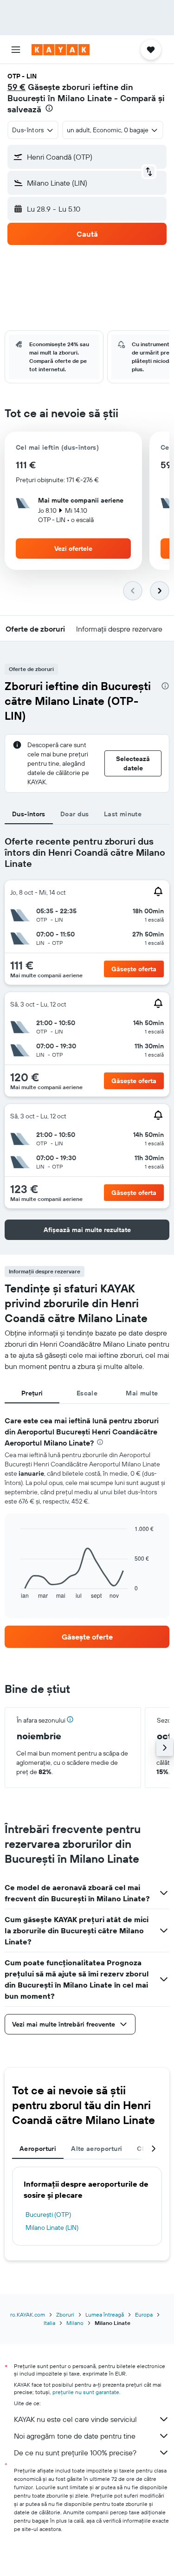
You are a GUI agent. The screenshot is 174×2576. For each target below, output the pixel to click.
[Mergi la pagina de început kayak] (61, 50)
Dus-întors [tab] (29, 814)
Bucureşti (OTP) (48, 2214)
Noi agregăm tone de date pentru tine (75, 2436)
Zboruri (65, 2315)
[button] (16, 50)
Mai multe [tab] (142, 1393)
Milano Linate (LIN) (52, 2227)
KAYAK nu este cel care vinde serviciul (75, 2419)
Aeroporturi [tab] (38, 2149)
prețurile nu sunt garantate (86, 2392)
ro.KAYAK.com (28, 2315)
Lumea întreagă (105, 2315)
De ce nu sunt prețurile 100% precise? (75, 2453)
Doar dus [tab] (75, 814)
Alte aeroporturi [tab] (97, 2149)
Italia (49, 2323)
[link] (87, 1637)
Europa (144, 2315)
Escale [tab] (87, 1393)
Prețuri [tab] (32, 1393)
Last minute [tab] (123, 814)
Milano (75, 2323)
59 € (16, 87)
